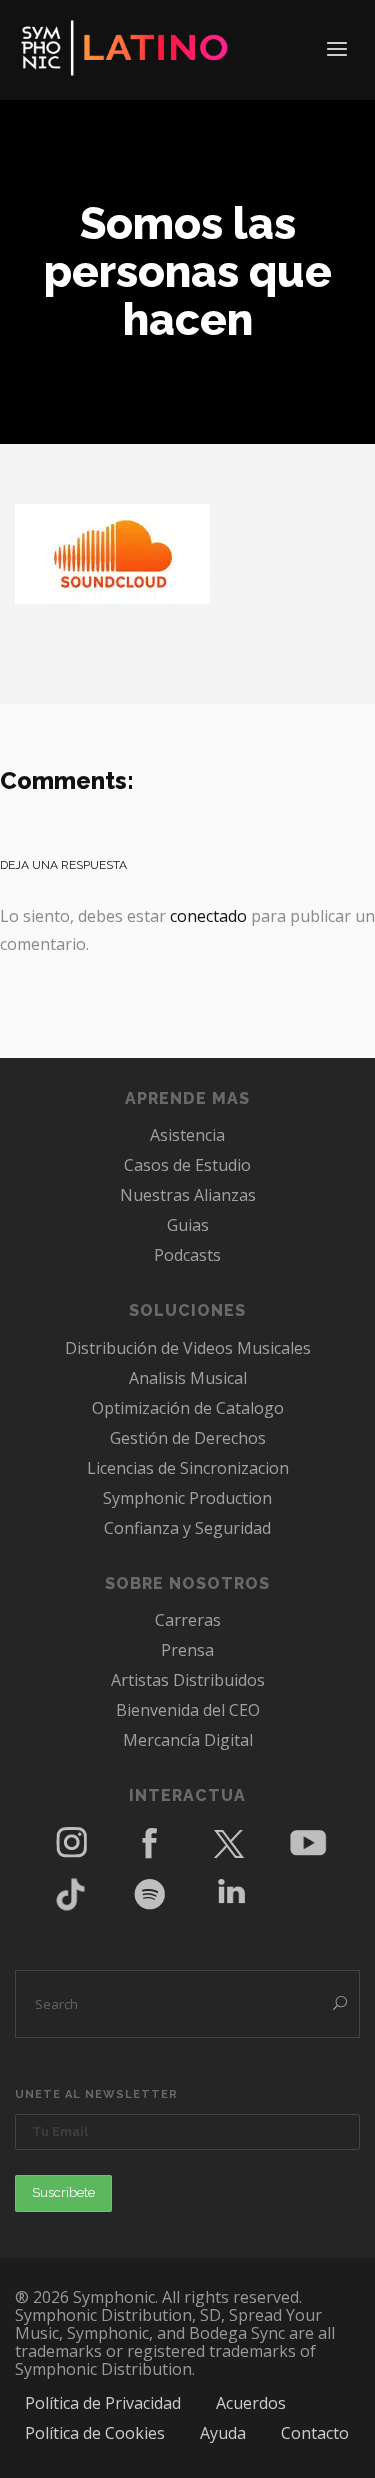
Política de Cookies (95, 2433)
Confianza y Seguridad (187, 1528)
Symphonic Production (187, 1498)
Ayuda (223, 2433)
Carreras (188, 1620)
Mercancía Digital (188, 1740)
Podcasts (187, 1255)
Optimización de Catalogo (188, 1408)
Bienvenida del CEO (188, 1710)
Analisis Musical (188, 1378)
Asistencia (187, 1135)
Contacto (315, 2433)
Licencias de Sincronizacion (188, 1468)
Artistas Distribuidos (188, 1680)
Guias (188, 1225)
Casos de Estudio (187, 1165)
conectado (208, 916)
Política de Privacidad (103, 2403)
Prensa (187, 1650)
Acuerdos (251, 2403)
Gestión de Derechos (188, 1438)
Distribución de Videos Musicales (188, 1348)
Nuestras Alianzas (188, 1195)
